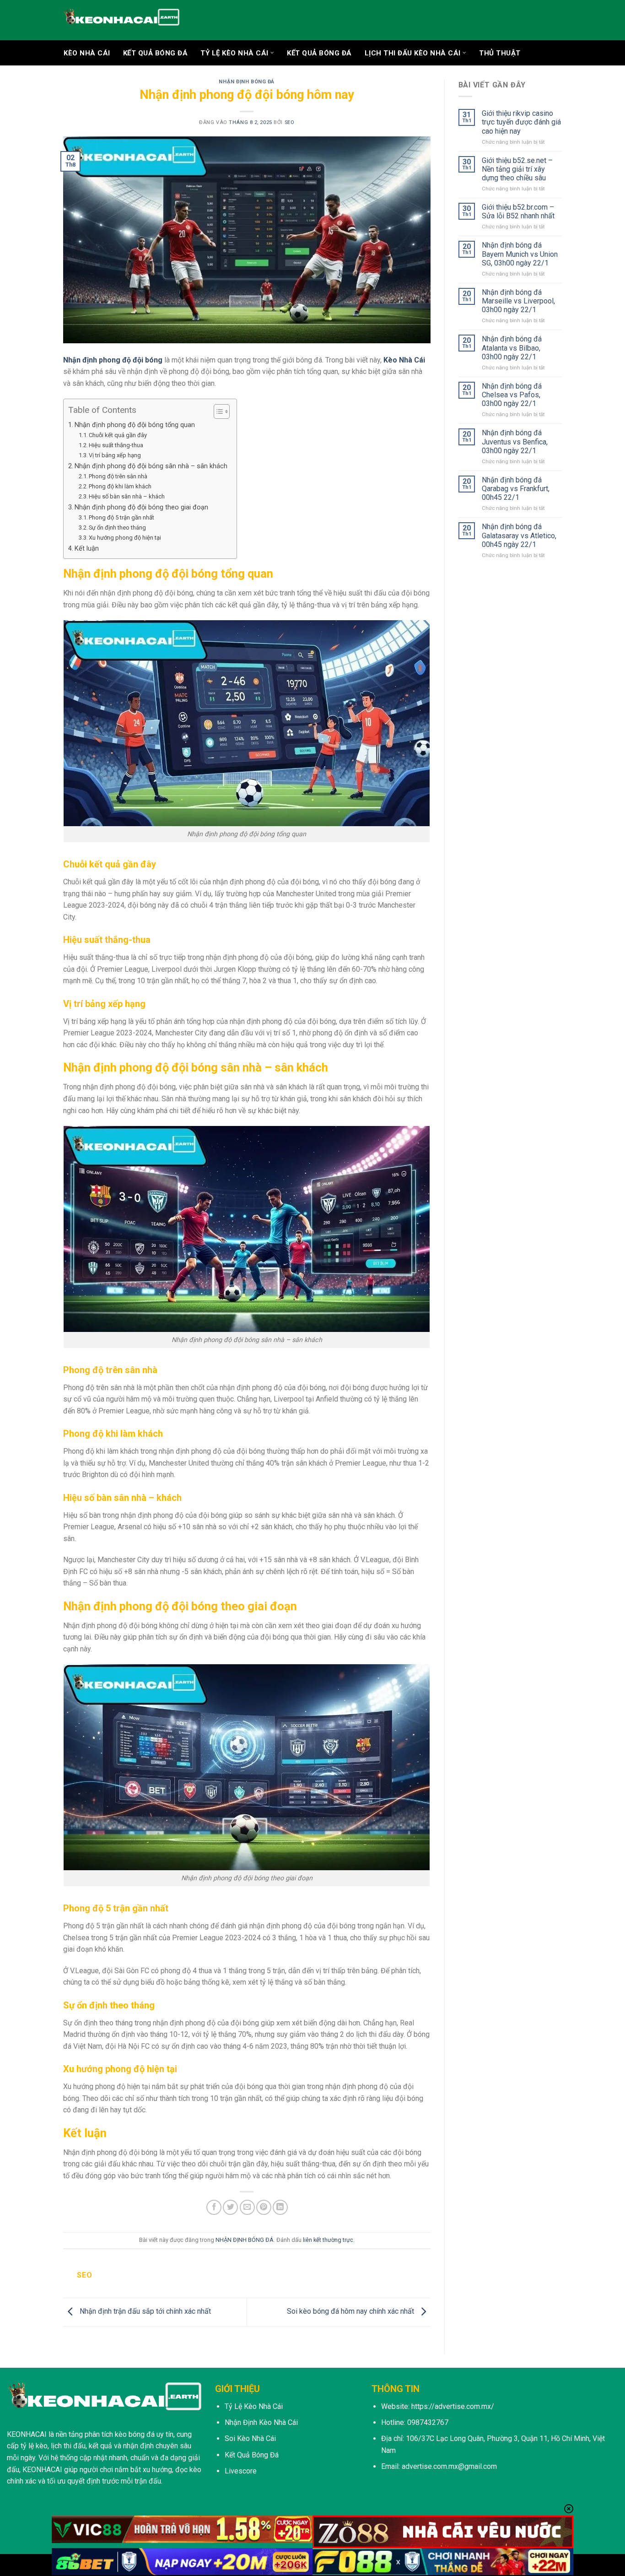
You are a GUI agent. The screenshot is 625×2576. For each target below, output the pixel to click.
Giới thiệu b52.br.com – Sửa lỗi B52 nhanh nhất (518, 211)
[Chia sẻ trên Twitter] (230, 2207)
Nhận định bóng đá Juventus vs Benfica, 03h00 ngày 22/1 (515, 441)
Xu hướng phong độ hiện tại (125, 538)
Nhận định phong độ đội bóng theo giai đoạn (141, 507)
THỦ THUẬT (500, 53)
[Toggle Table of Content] (217, 411)
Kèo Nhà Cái (87, 53)
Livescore (241, 2471)
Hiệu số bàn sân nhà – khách (127, 496)
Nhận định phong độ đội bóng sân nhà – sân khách (151, 466)
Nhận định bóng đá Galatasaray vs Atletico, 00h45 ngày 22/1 (519, 535)
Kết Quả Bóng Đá (319, 53)
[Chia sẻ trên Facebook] (214, 2207)
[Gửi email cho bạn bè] (247, 2207)
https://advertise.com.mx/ (453, 2406)
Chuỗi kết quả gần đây (118, 435)
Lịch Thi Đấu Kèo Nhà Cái (413, 53)
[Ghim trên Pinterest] (264, 2207)
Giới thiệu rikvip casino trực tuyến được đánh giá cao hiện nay (521, 122)
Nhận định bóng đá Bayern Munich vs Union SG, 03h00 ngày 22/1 (520, 254)
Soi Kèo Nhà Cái (250, 2438)
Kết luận (87, 549)
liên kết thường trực (328, 2240)
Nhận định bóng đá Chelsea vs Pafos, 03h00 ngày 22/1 (512, 395)
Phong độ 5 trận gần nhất (121, 517)
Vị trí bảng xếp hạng (115, 455)
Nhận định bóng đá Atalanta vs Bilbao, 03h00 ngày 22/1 (512, 348)
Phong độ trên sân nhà (118, 476)
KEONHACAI (27, 2434)
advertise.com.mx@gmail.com (449, 2466)
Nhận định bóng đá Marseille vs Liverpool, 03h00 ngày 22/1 (518, 301)
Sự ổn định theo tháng (117, 528)
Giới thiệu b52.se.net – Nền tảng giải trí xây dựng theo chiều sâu (517, 169)
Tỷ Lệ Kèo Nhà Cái (234, 53)
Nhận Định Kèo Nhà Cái (261, 2422)
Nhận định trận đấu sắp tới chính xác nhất (144, 2312)
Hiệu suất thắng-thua (116, 445)
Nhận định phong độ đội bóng (113, 360)
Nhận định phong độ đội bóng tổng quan (135, 425)
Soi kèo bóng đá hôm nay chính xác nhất (351, 2312)
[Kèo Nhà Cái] (121, 20)
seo (290, 122)
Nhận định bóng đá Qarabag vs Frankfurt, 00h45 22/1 (516, 489)
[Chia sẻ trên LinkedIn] (280, 2207)
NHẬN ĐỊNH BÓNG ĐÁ (247, 82)
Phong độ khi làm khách (120, 486)
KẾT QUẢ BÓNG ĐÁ (156, 53)
